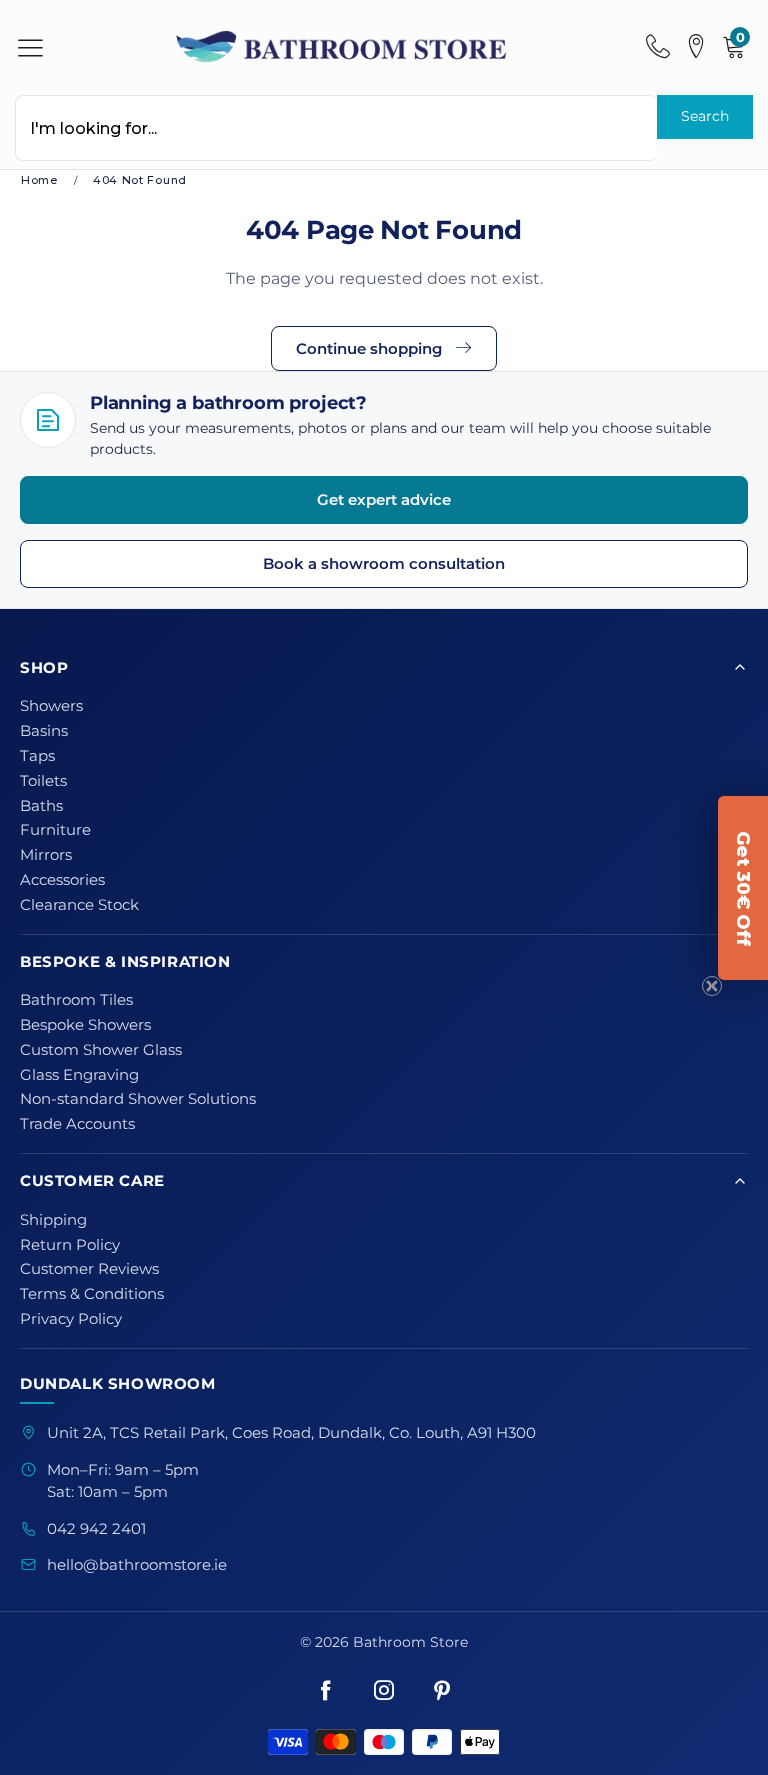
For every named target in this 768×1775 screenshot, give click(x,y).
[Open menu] (30, 47)
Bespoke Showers (85, 1025)
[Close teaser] (712, 986)
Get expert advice (384, 499)
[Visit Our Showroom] (696, 47)
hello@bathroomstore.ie (137, 1565)
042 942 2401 (96, 1529)
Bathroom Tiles (76, 1000)
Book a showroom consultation (384, 563)
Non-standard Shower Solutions (138, 1099)
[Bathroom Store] (342, 47)
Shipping (53, 1220)
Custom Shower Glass (101, 1050)
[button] (743, 888)
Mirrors (46, 855)
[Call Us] (658, 47)
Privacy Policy (71, 1319)
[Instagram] (384, 1691)
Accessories (62, 880)
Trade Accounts (77, 1124)
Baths (41, 806)
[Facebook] (326, 1691)
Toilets (43, 781)
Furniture (55, 830)
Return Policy (70, 1245)
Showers (51, 706)
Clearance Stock (79, 905)
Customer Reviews (89, 1269)
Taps (37, 756)
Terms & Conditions (92, 1294)
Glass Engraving (79, 1075)
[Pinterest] (442, 1691)
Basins (44, 731)
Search (705, 116)
